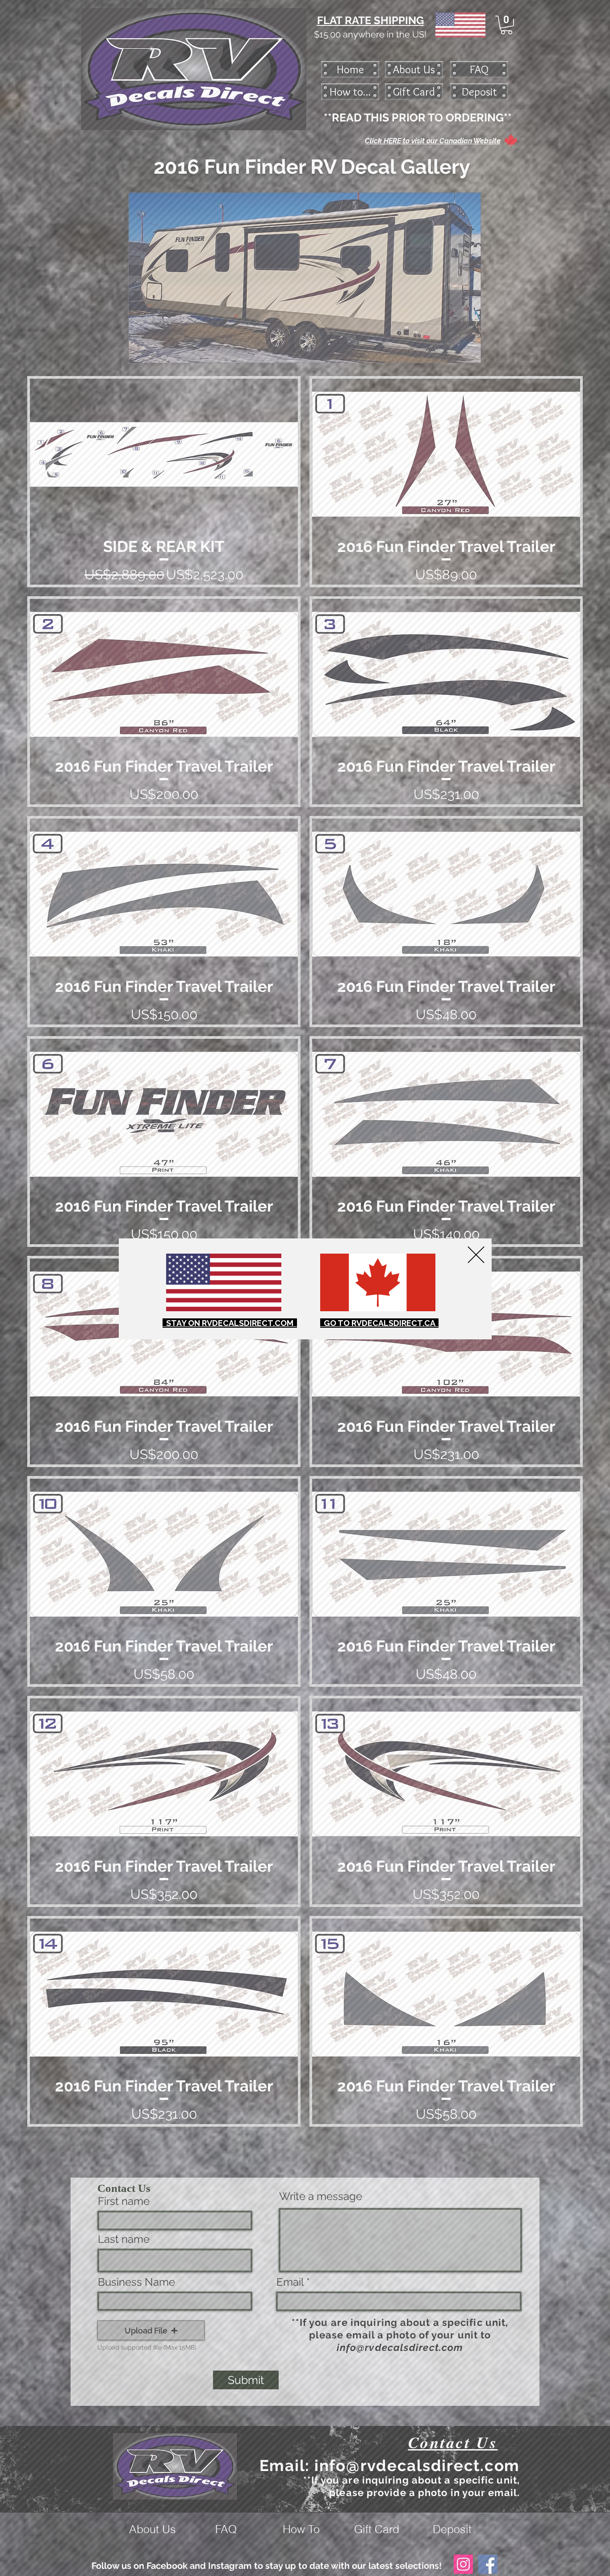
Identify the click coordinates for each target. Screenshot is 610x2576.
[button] (476, 1255)
